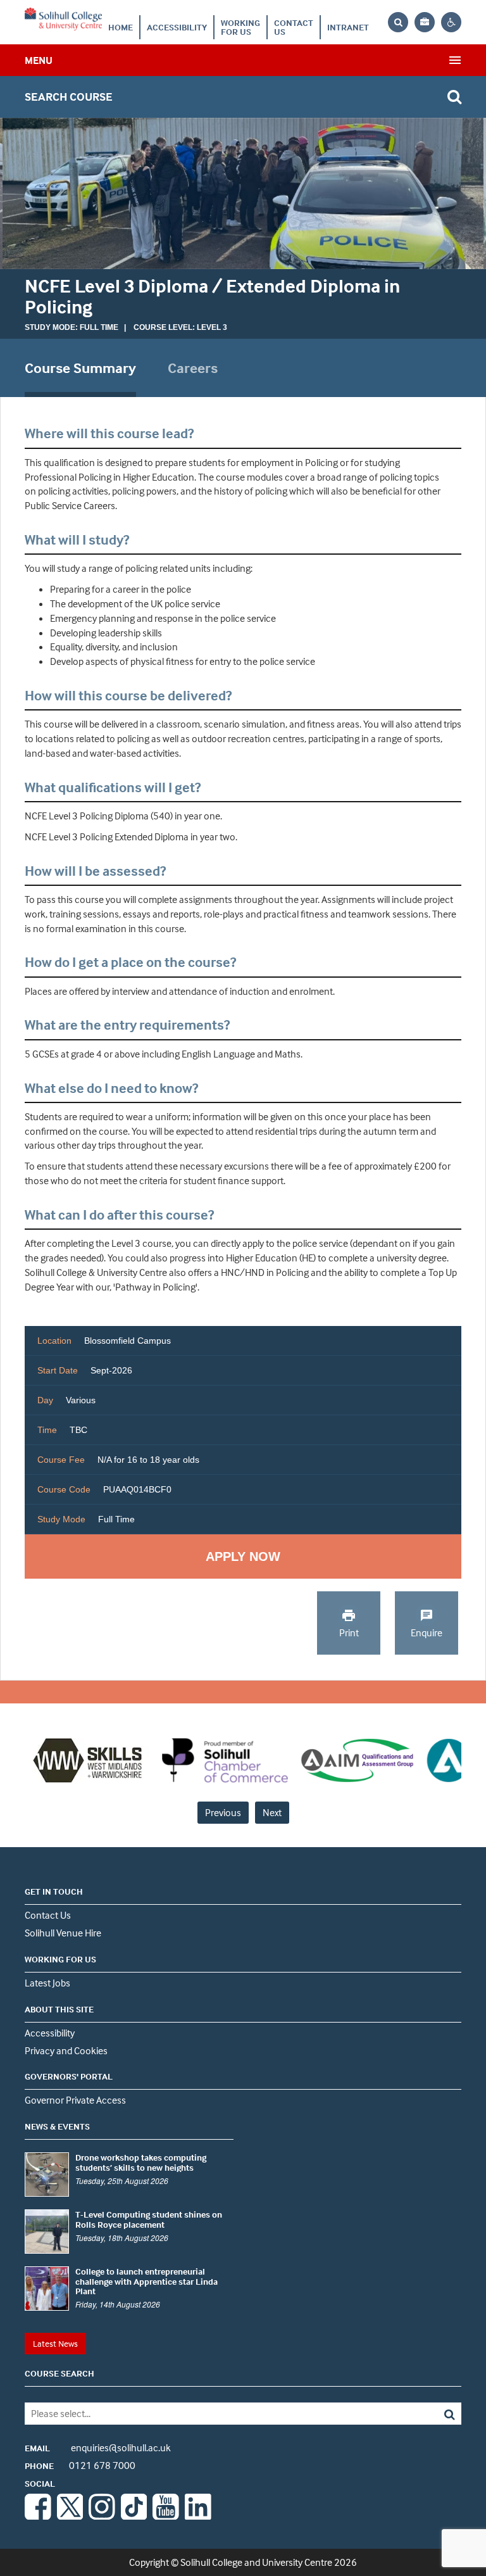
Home (121, 27)
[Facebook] (38, 2516)
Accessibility (177, 27)
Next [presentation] (272, 1812)
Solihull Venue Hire (63, 1933)
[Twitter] (70, 2516)
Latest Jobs (47, 1983)
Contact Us (294, 27)
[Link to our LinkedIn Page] (198, 2516)
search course (69, 97)
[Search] (418, 2414)
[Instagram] (102, 2516)
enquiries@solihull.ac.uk (98, 2447)
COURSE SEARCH (59, 2373)
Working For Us (240, 27)
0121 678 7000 (80, 2465)
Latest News (55, 2343)
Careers (193, 368)
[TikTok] (134, 2516)
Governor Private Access (75, 2100)
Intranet (348, 27)
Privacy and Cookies (66, 2050)
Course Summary (80, 368)
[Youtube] (166, 2516)
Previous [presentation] (223, 1812)
